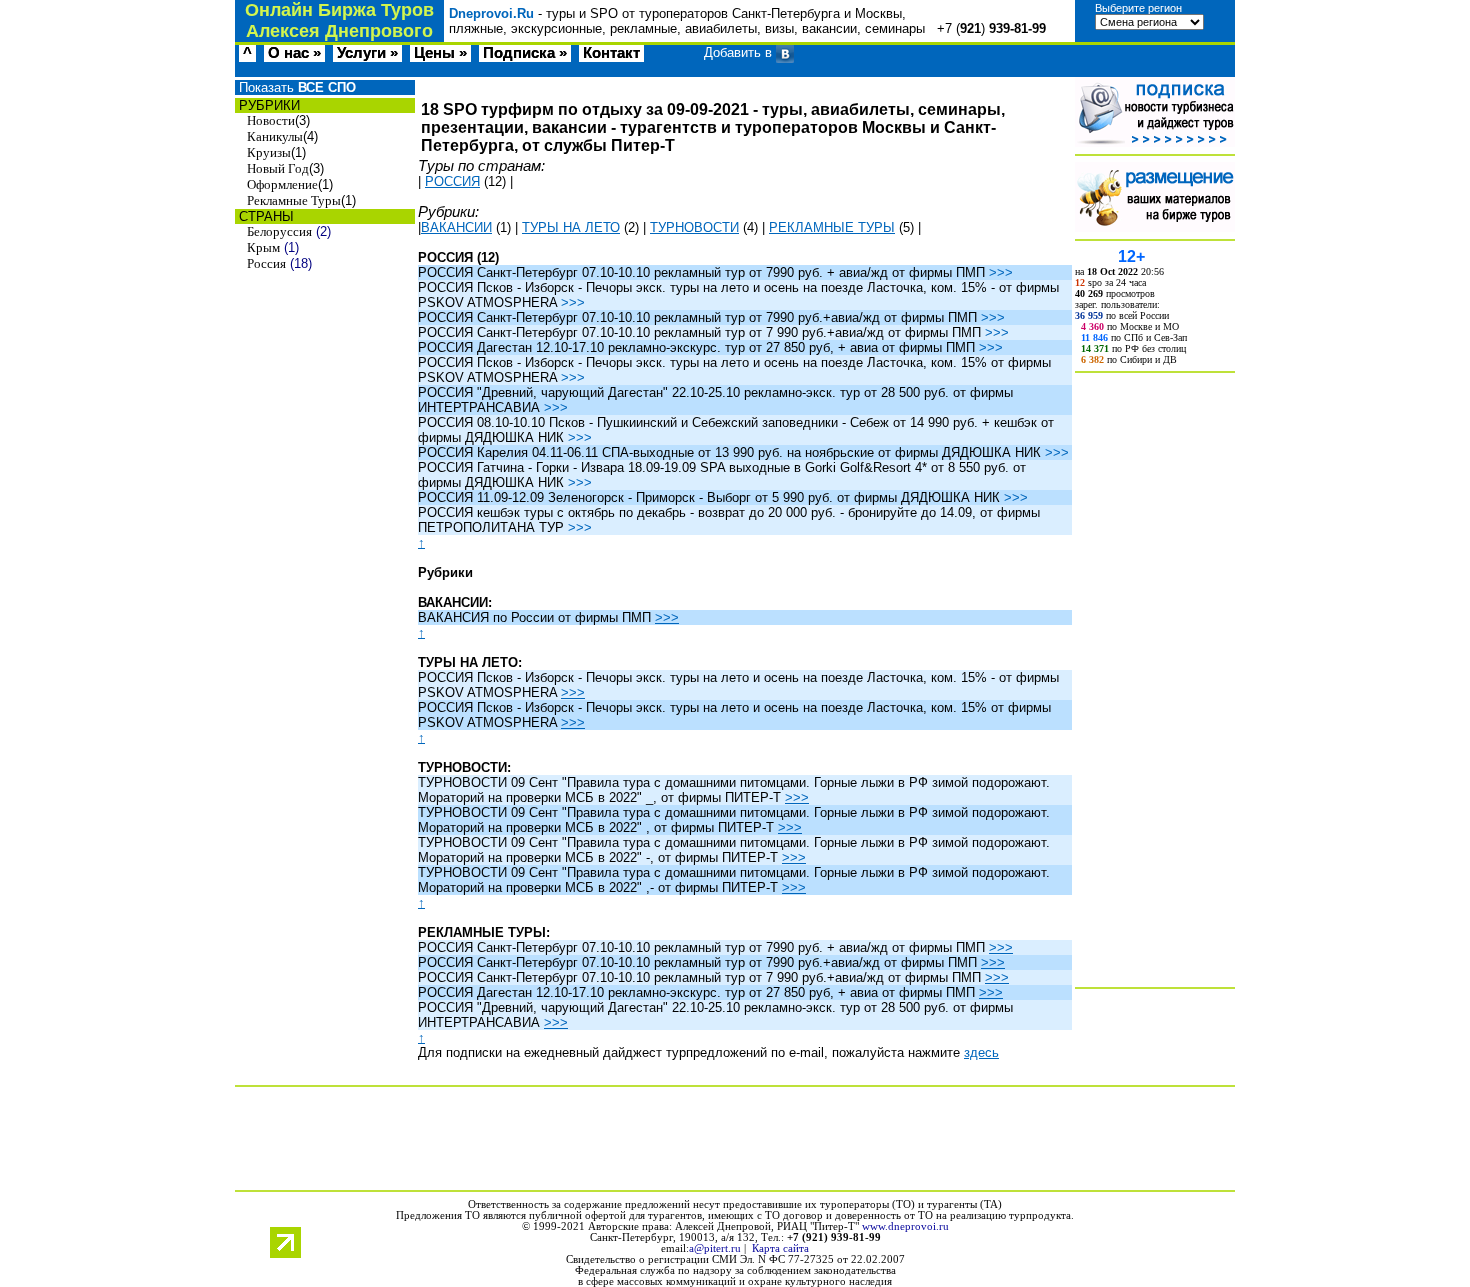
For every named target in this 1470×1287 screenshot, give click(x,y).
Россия (266, 263)
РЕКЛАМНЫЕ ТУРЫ (832, 227)
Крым (263, 247)
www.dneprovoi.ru (905, 1226)
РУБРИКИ (267, 105)
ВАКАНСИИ (456, 227)
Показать (295, 87)
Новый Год (278, 168)
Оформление (282, 184)
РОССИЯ (452, 181)
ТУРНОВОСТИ (694, 227)
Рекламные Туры (294, 200)
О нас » (294, 53)
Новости (271, 120)
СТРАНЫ (264, 216)
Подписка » (525, 53)
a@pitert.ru (715, 1248)
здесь (981, 1052)
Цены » (440, 53)
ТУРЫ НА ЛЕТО (571, 227)
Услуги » (367, 53)
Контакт (611, 53)
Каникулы (275, 136)
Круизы (269, 152)
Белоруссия (279, 231)
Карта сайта (780, 1248)
